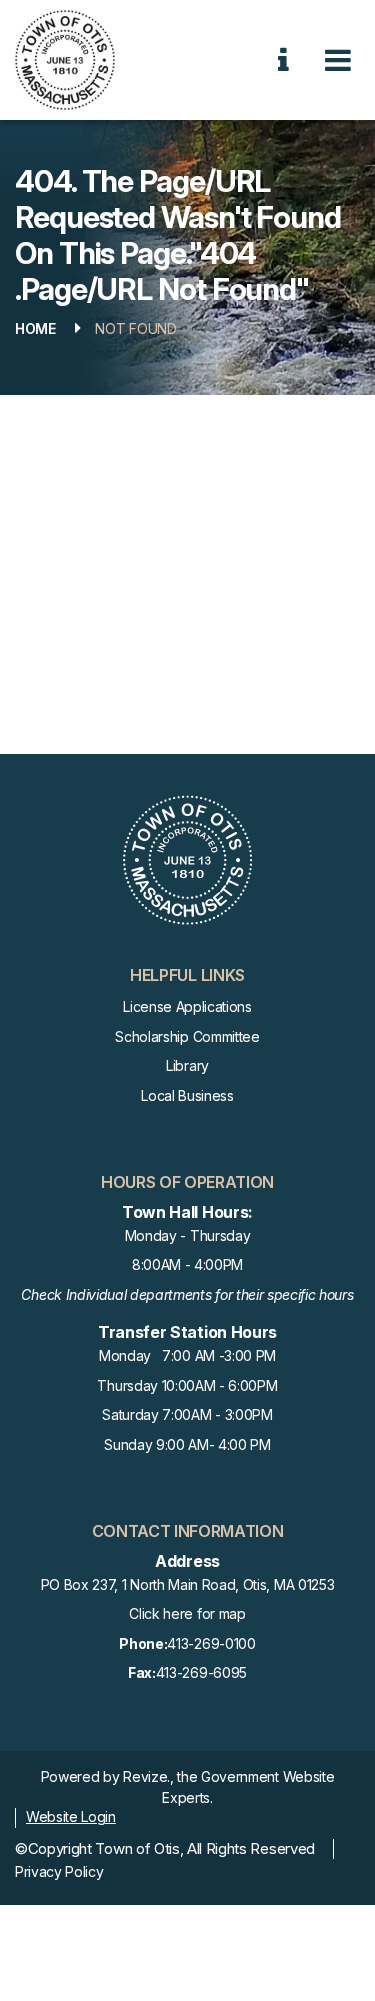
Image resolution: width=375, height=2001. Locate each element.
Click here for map (187, 1613)
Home (35, 328)
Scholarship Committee (187, 1036)
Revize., (148, 1776)
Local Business (187, 1095)
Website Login (71, 1816)
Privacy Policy (59, 1871)
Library (187, 1065)
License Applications (187, 1006)
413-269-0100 (187, 1643)
